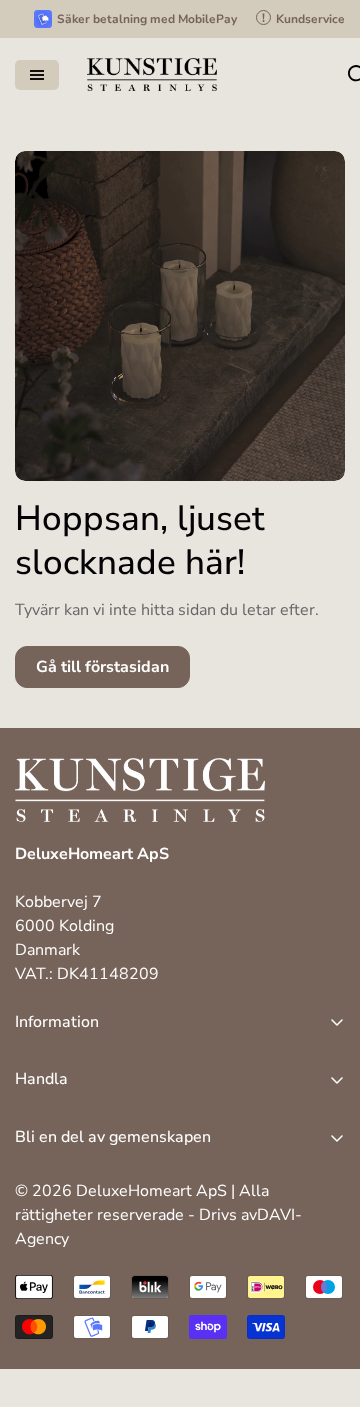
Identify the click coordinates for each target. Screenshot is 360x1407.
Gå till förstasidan (102, 667)
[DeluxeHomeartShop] (152, 74)
